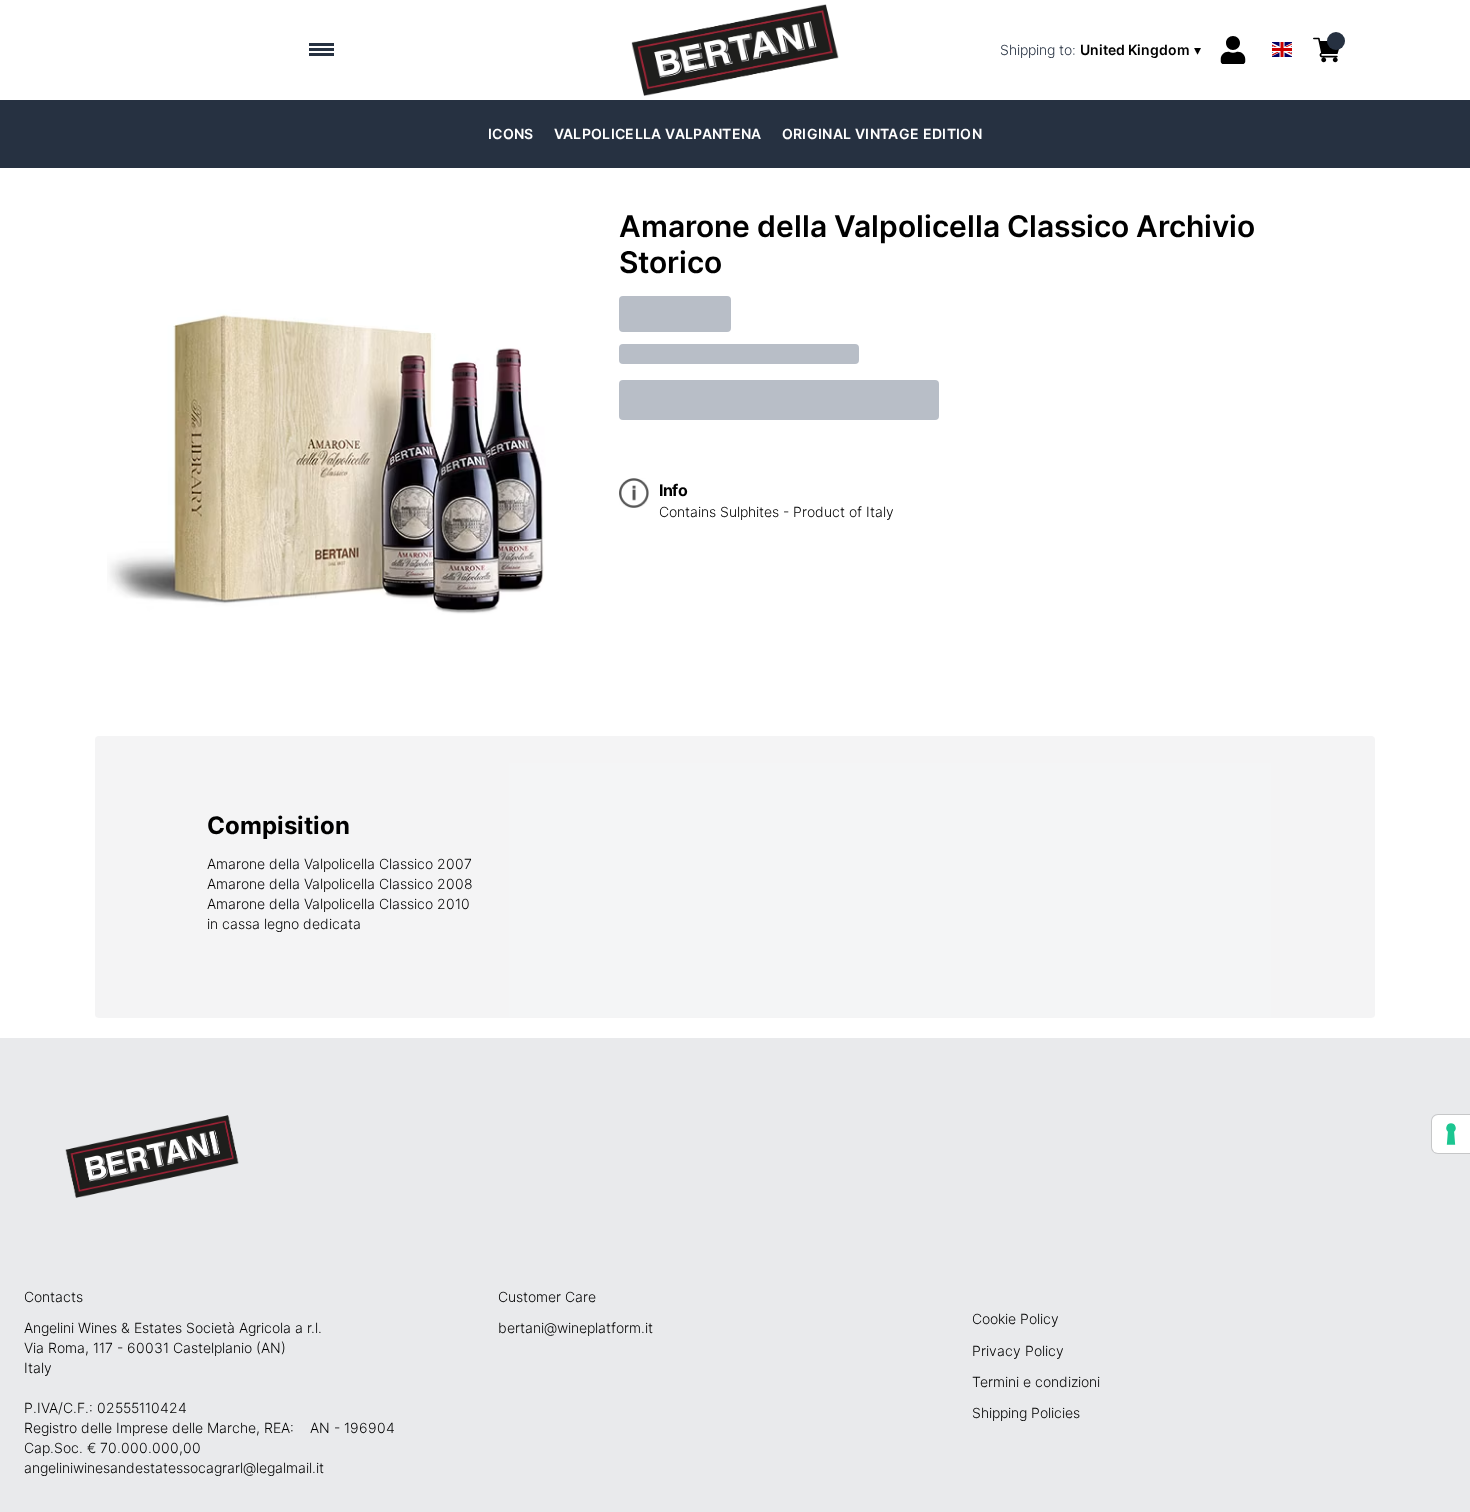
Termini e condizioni (1036, 1381)
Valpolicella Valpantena (658, 133)
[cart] (1327, 50)
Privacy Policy (1018, 1350)
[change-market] (1102, 50)
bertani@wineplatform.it (575, 1327)
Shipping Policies (1026, 1412)
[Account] (1233, 50)
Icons (511, 133)
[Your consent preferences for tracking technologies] (1451, 1134)
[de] (1282, 23)
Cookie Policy (1015, 1318)
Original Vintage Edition (882, 133)
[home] (735, 50)
